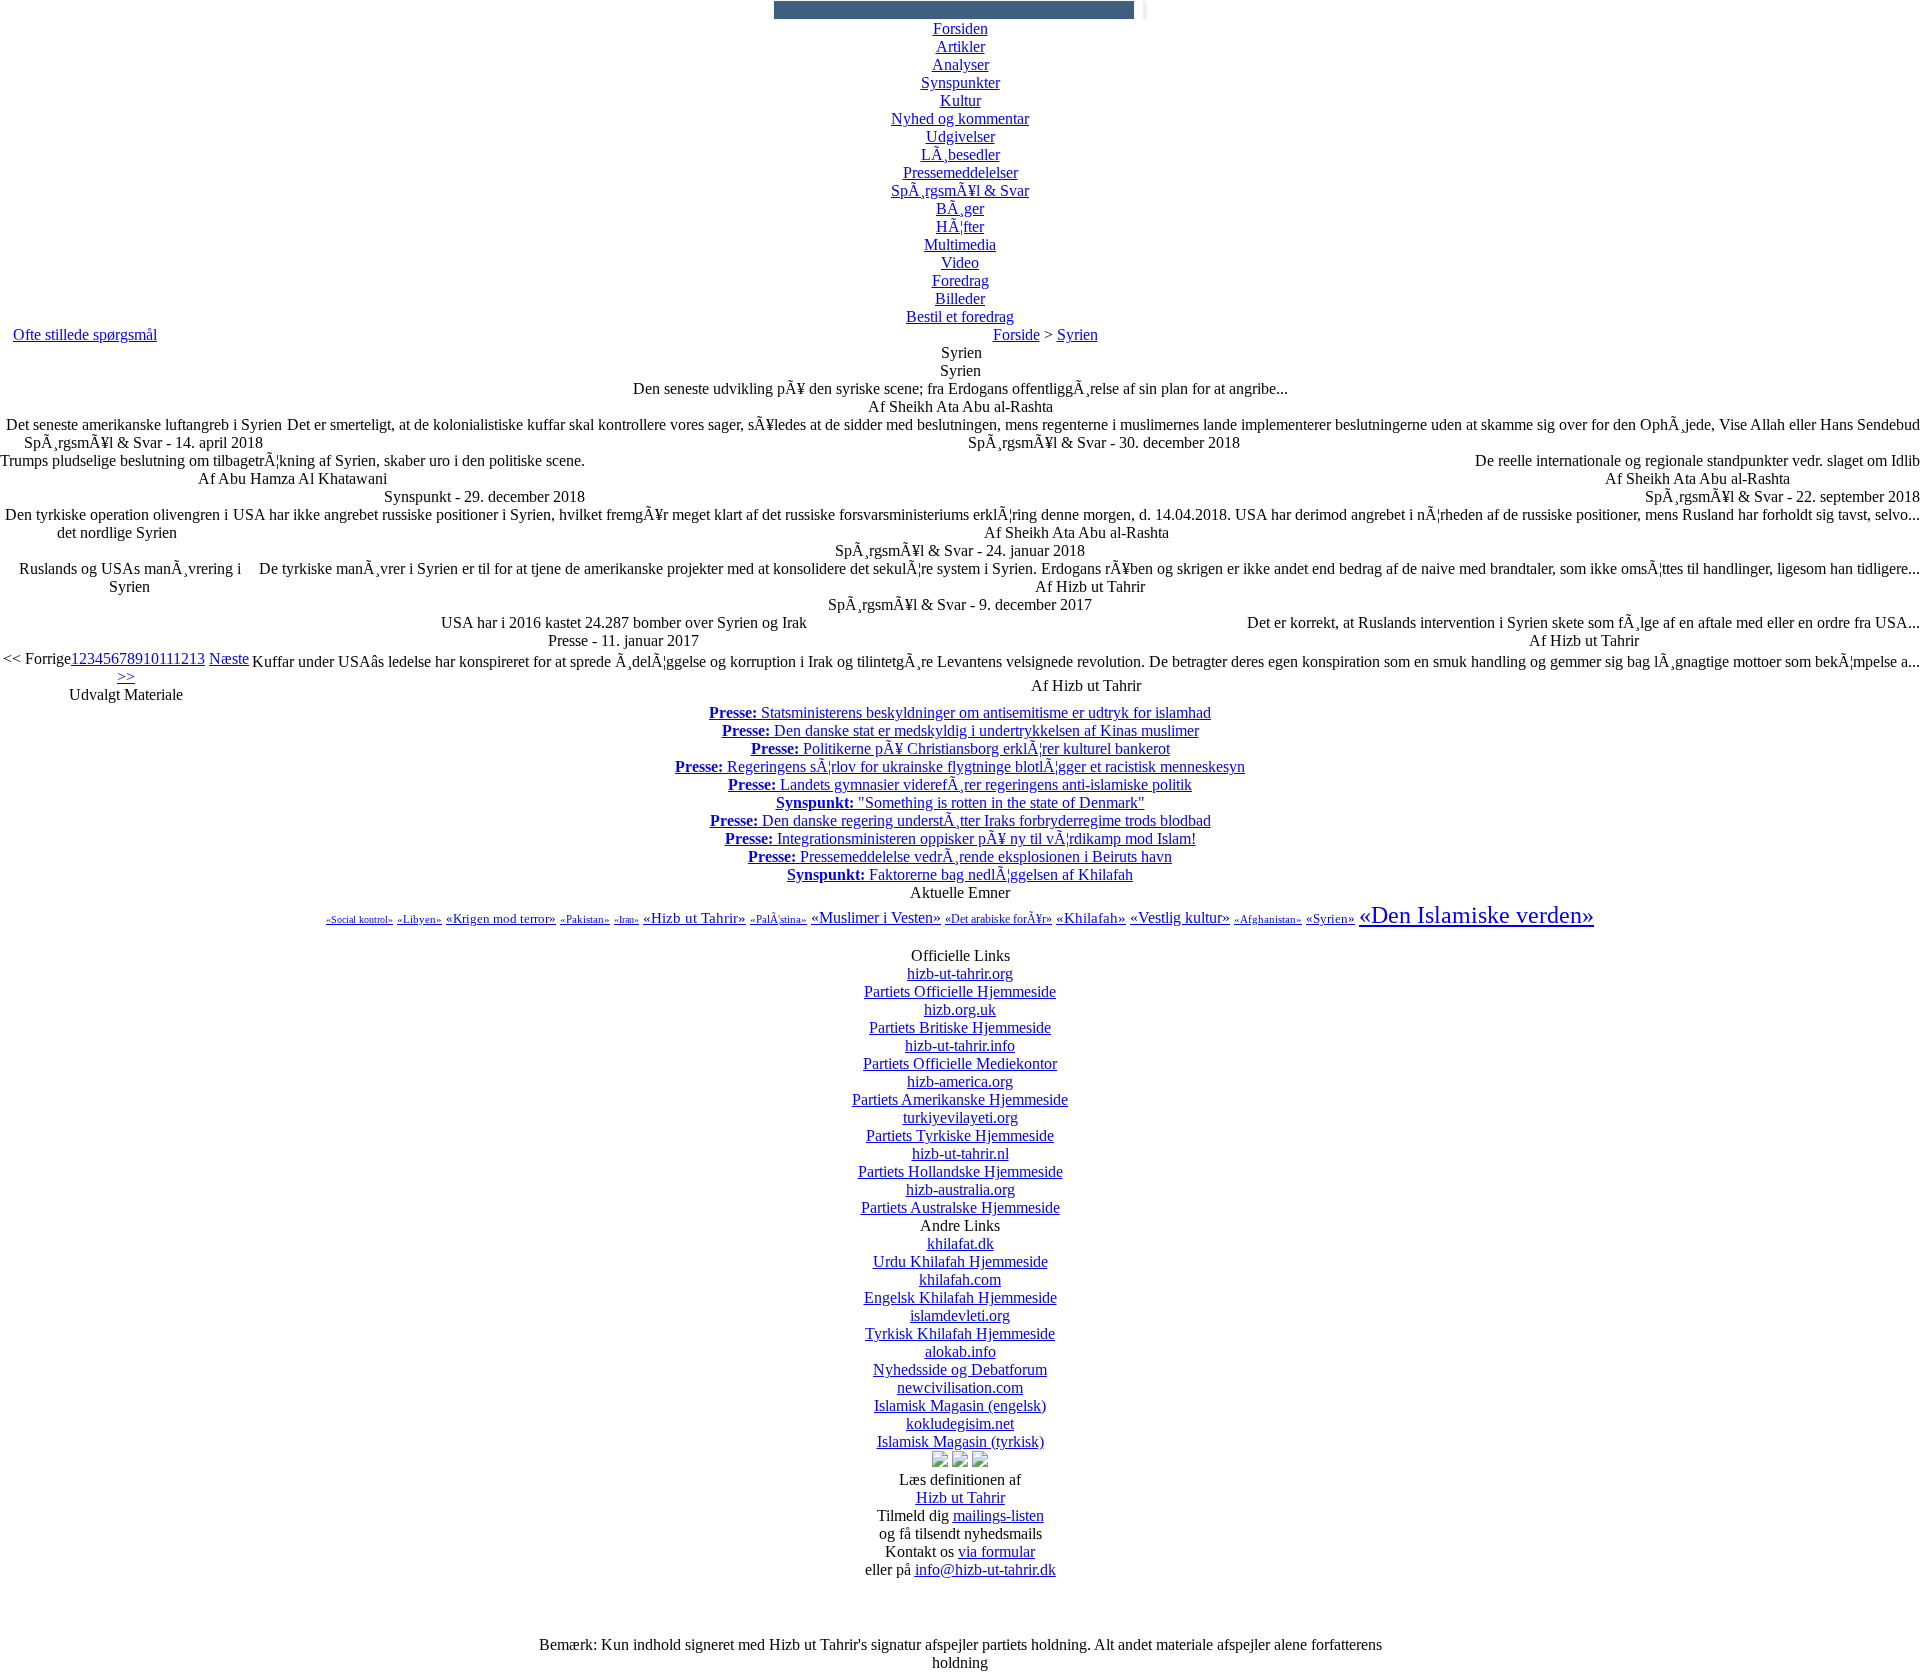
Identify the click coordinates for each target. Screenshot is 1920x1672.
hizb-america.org (960, 1090)
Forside (1016, 334)
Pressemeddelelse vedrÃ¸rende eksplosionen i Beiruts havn (960, 856)
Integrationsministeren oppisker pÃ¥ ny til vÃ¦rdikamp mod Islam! (960, 838)
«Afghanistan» (1268, 919)
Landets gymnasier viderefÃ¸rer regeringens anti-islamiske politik (960, 784)
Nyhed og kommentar (960, 118)
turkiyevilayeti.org (960, 1126)
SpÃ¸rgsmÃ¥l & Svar (960, 190)
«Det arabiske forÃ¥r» (998, 919)
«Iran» (626, 919)
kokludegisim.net (960, 1432)
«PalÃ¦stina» (778, 919)
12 (181, 658)
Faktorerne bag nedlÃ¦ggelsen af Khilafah (960, 874)
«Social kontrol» (359, 919)
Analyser (960, 64)
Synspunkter (960, 82)
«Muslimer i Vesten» (876, 917)
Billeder (960, 298)
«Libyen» (419, 919)
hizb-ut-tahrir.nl (960, 1162)
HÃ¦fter (960, 226)
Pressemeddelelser (960, 172)
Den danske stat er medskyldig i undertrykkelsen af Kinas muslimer (960, 730)
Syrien (1077, 334)
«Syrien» (1330, 918)
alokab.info (960, 1360)
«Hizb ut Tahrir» (694, 918)
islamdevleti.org (960, 1324)
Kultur (960, 100)
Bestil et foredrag (960, 316)
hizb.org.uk (960, 1018)
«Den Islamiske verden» (1476, 915)
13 (197, 658)
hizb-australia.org (960, 1198)
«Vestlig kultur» (1180, 917)
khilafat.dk (960, 1252)
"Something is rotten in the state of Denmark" (960, 802)
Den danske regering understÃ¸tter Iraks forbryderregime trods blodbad (960, 820)
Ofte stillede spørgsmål (85, 334)
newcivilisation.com (960, 1396)
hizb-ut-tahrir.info (960, 1054)
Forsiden (960, 28)
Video (960, 262)
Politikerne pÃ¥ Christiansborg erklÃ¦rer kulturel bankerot (960, 748)
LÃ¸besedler (960, 154)
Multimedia (960, 244)
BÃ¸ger (960, 208)
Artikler (960, 46)
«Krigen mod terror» (501, 918)
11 (166, 658)
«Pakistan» (585, 919)
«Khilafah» (1091, 918)
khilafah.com (960, 1288)
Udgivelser (960, 136)
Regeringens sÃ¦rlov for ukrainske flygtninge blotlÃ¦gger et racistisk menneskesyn (960, 766)
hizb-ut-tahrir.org (960, 982)
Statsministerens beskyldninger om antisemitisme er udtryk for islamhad (960, 712)
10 (151, 658)
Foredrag (960, 280)
